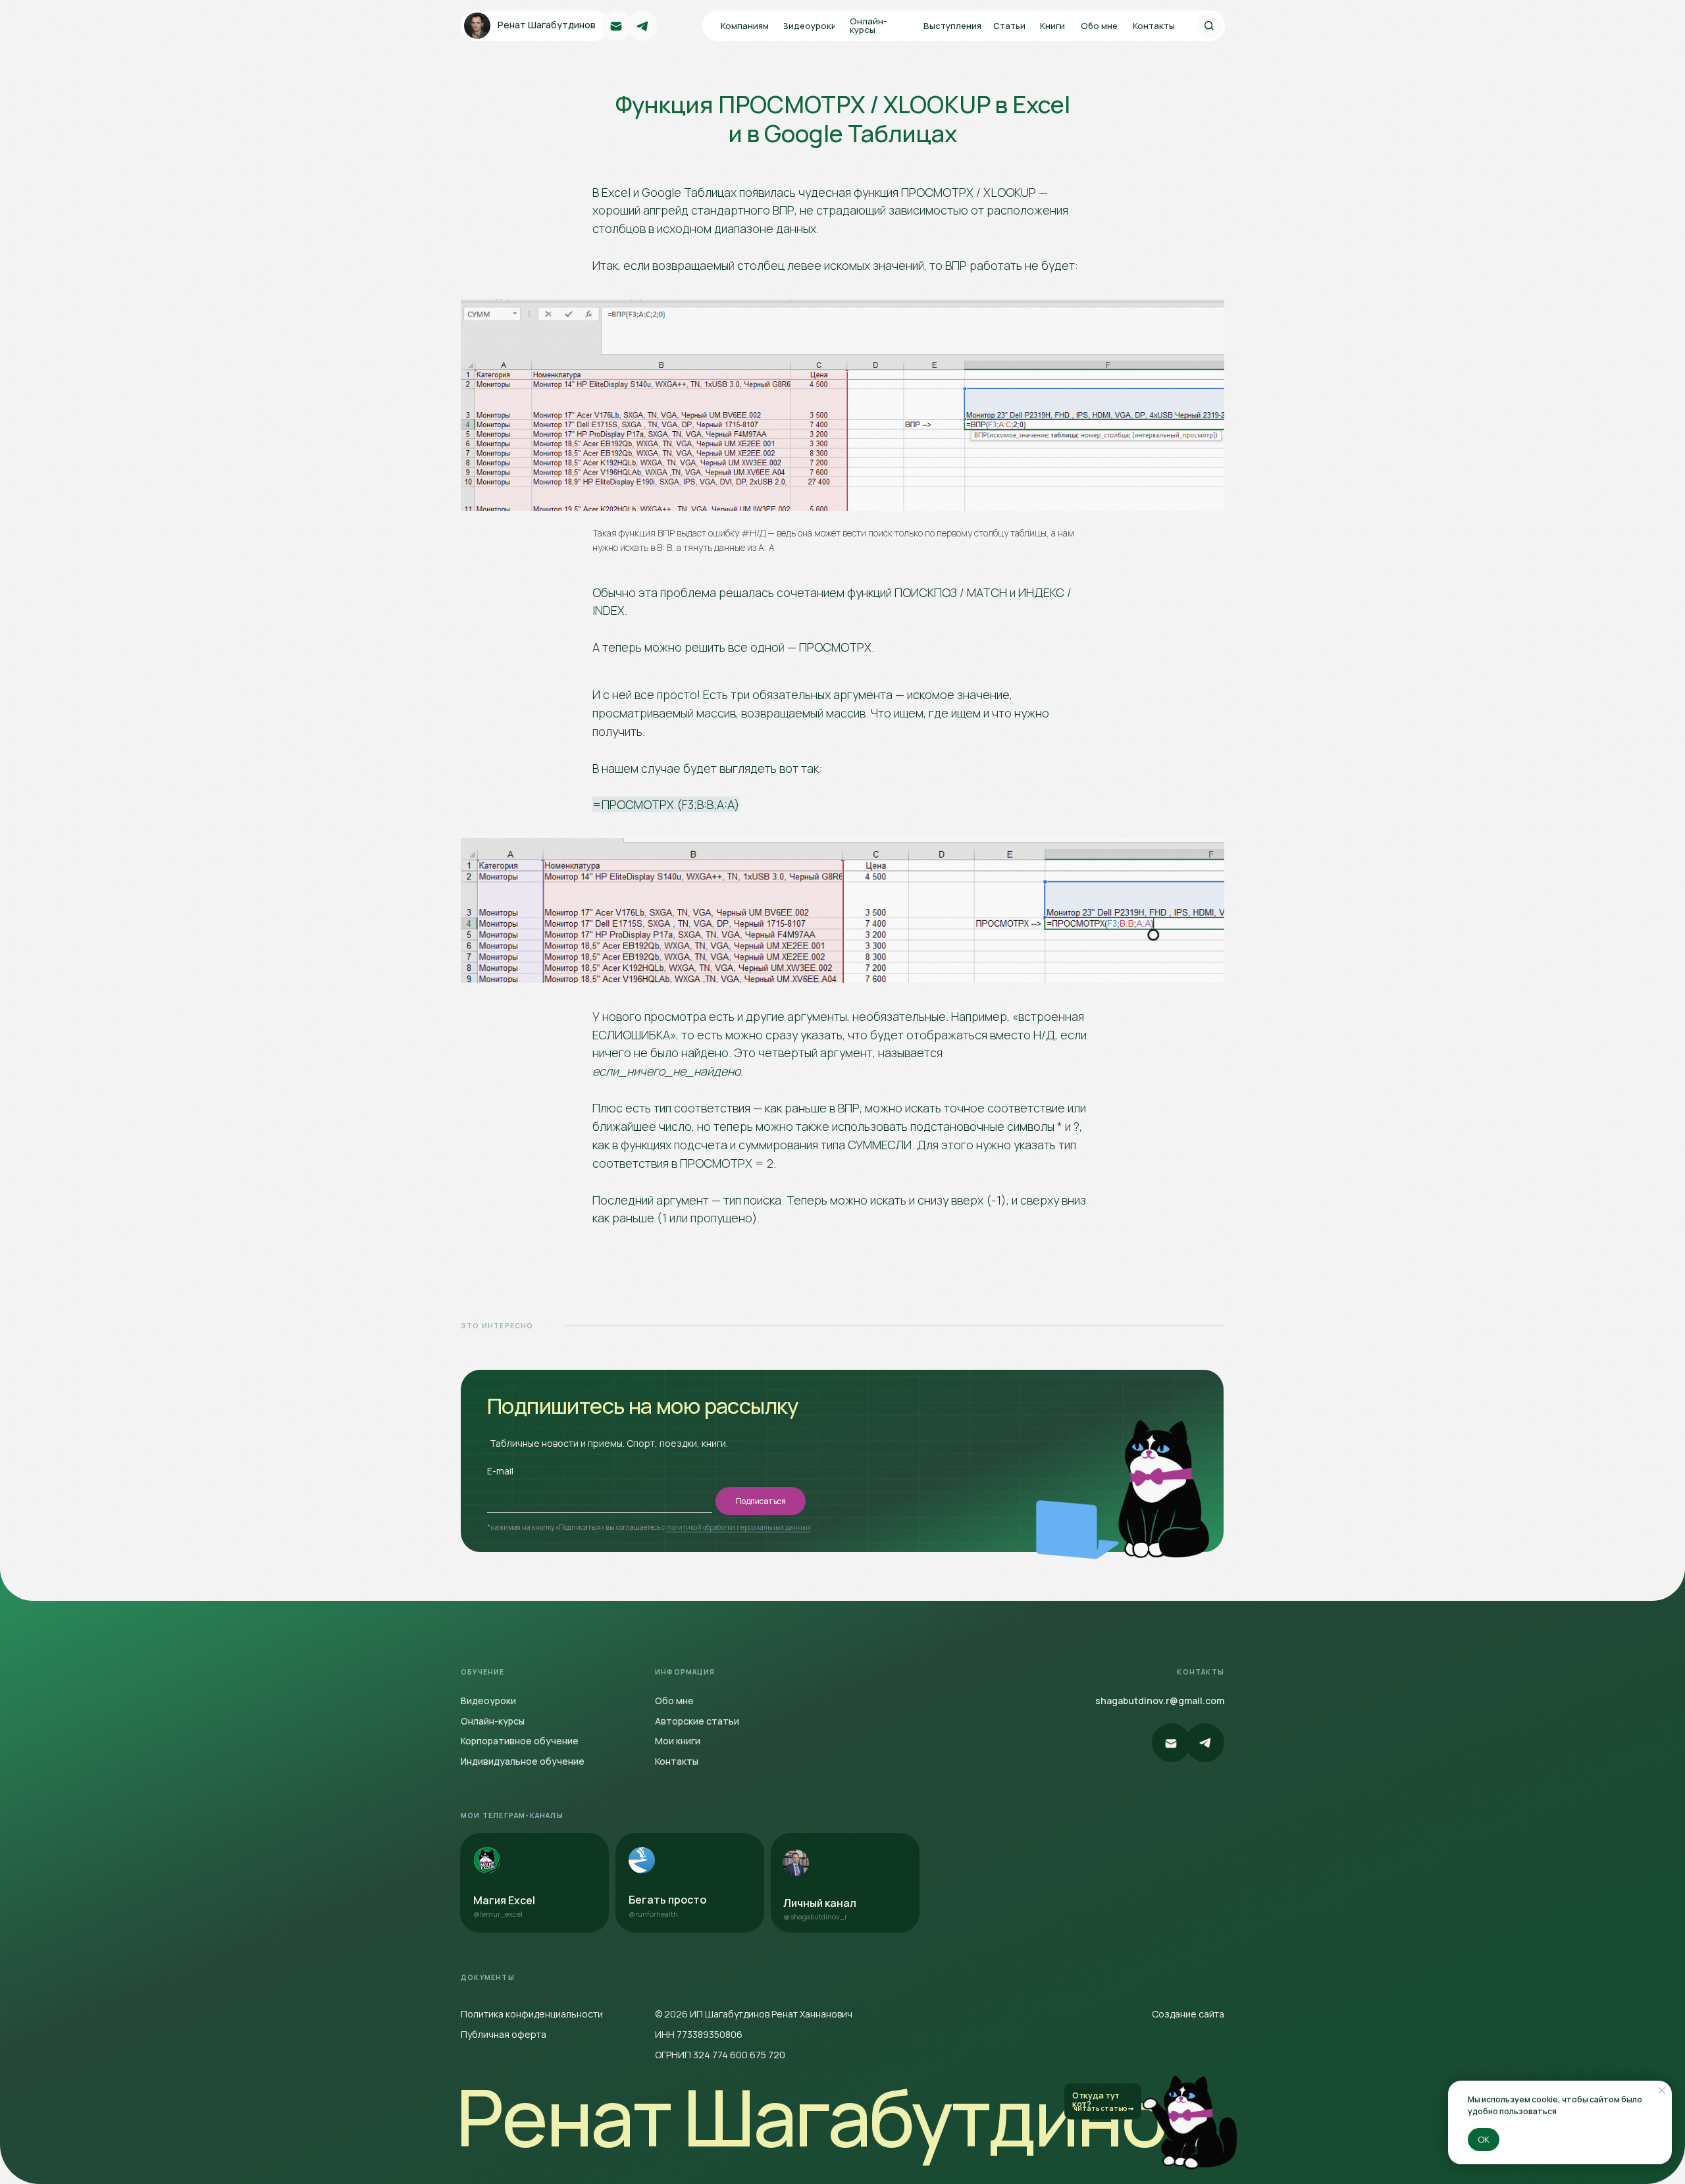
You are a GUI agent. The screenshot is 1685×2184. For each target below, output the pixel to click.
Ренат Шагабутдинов (831, 2117)
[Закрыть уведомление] (1662, 2091)
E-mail (500, 1471)
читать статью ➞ (1103, 2108)
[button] (1012, 26)
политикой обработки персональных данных (739, 1527)
